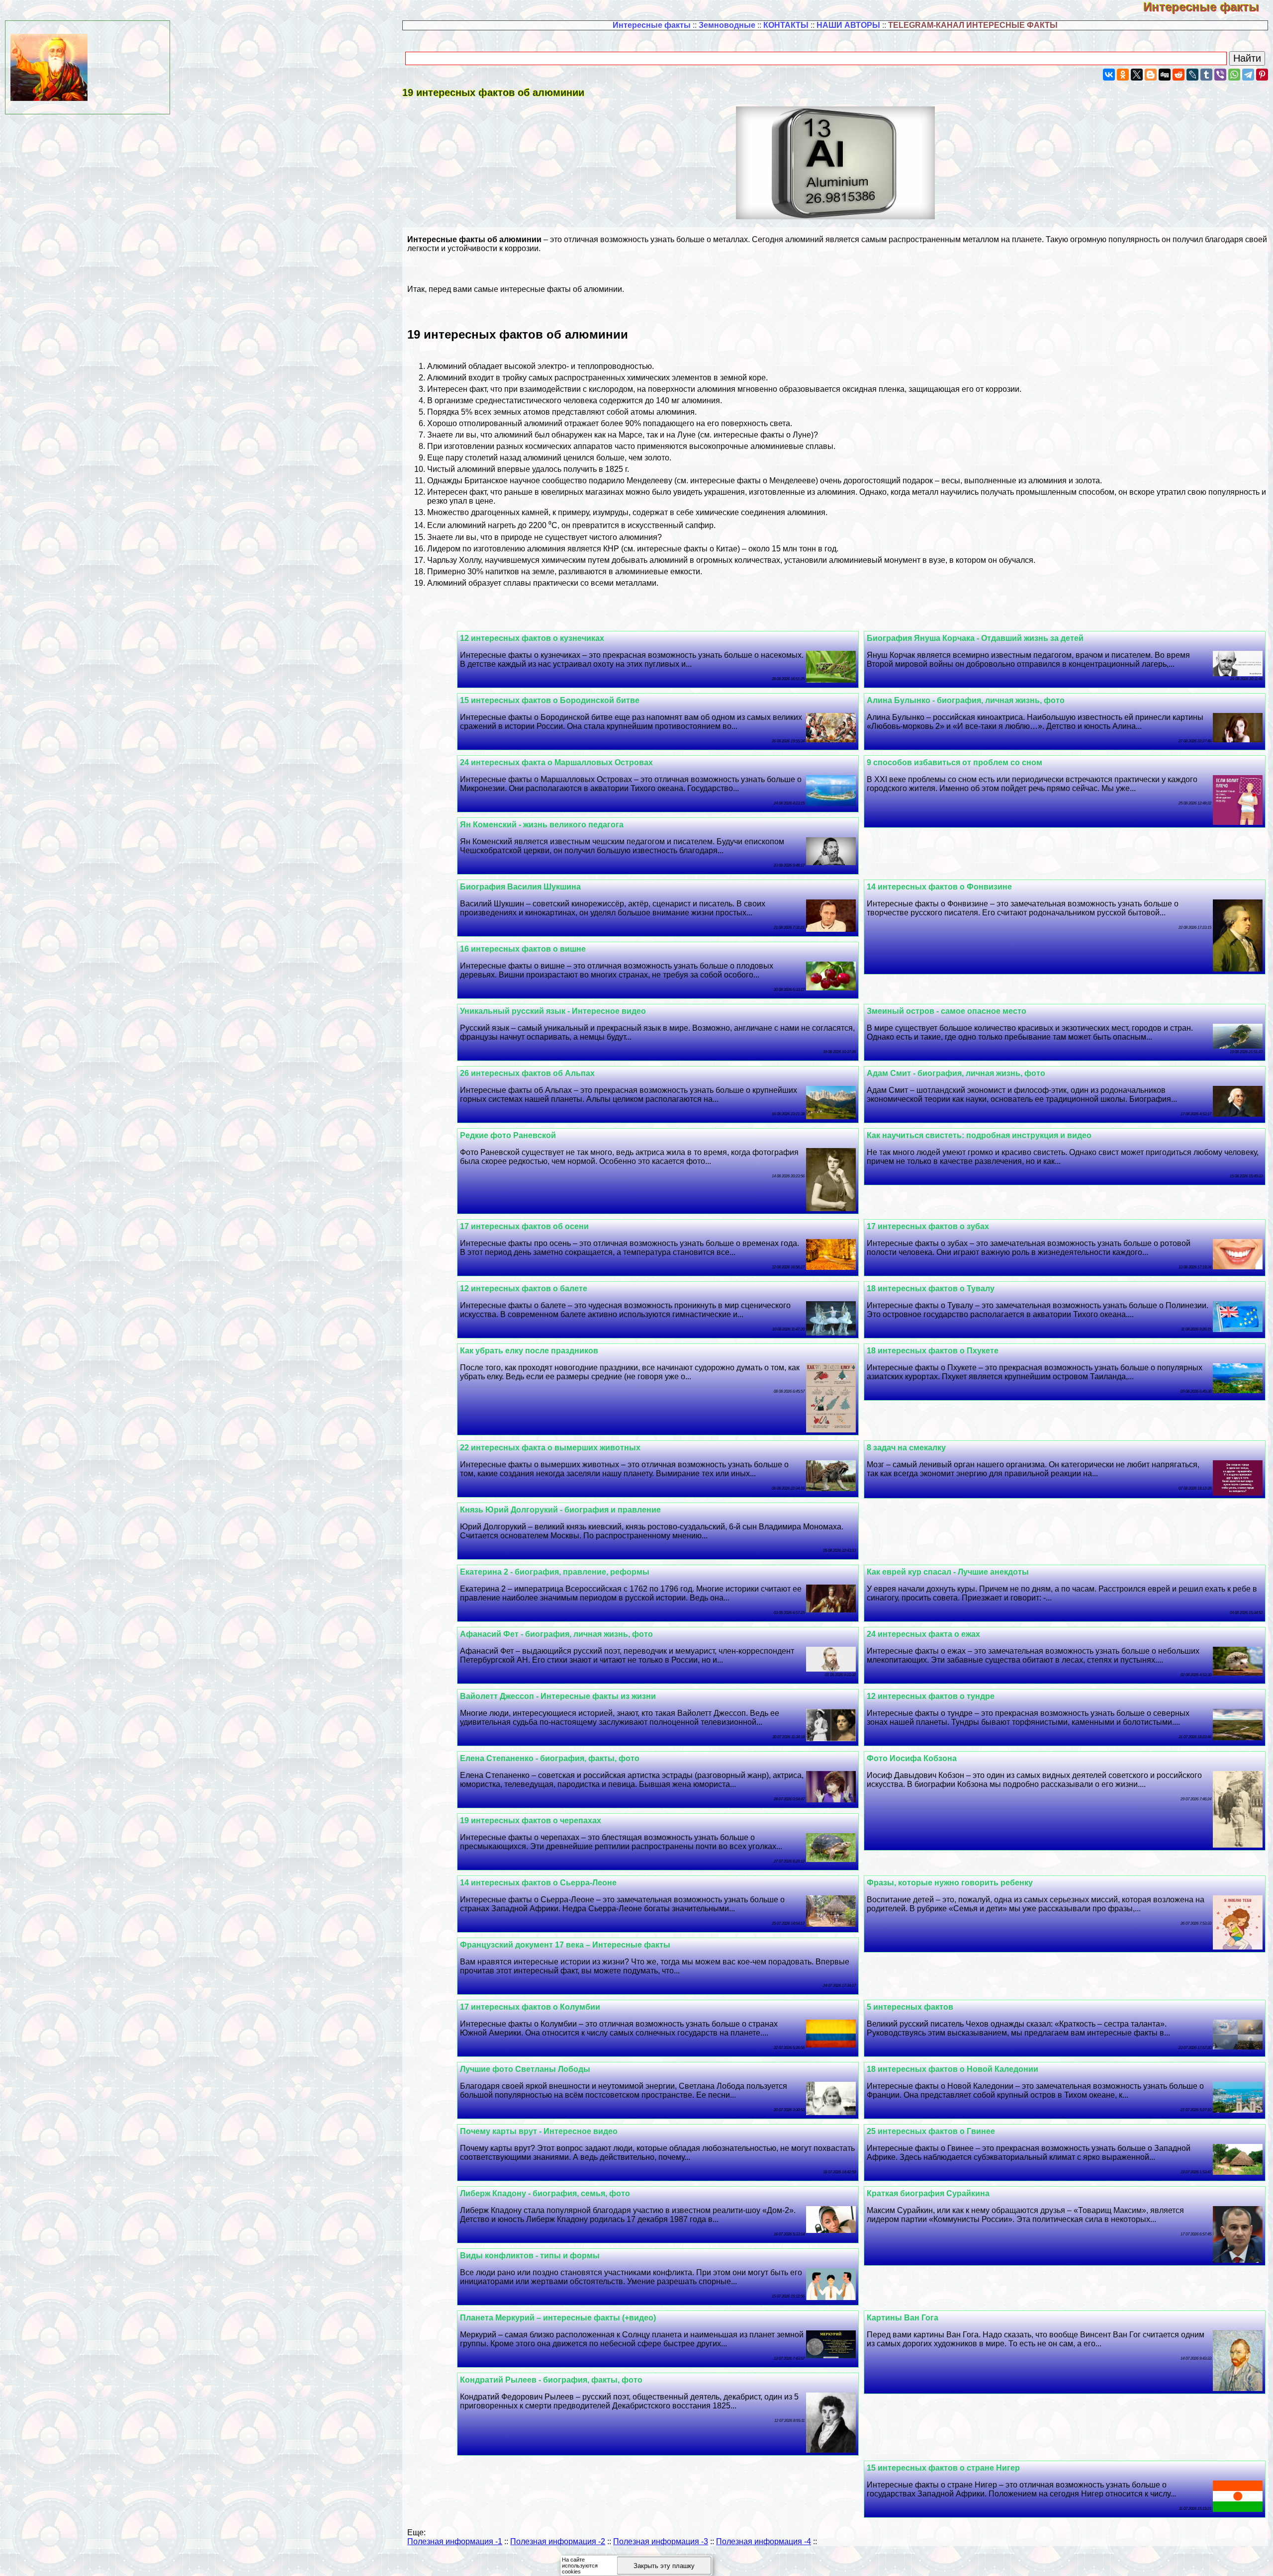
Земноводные (727, 25)
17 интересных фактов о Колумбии (530, 2007)
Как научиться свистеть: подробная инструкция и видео (979, 1135)
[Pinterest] (1262, 75)
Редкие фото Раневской (508, 1135)
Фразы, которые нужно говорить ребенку (950, 1883)
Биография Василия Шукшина (520, 887)
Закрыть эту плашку (664, 2566)
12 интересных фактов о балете (524, 1288)
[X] (1137, 75)
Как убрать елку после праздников (529, 1351)
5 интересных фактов (910, 2007)
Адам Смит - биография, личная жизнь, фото (956, 1073)
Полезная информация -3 (661, 2541)
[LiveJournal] (1192, 75)
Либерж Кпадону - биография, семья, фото (545, 2193)
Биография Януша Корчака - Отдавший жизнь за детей (975, 638)
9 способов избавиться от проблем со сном (955, 762)
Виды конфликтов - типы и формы (530, 2256)
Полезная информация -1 (455, 2541)
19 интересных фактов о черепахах (531, 1821)
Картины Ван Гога (903, 2318)
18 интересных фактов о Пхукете (933, 1351)
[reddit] (1179, 75)
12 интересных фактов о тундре (931, 1696)
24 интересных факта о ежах (923, 1634)
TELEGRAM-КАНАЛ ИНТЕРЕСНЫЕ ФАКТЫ (973, 25)
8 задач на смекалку (906, 1448)
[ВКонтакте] (1109, 75)
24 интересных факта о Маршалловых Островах (556, 762)
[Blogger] (1151, 75)
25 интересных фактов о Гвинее (931, 2131)
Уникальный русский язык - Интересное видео (553, 1011)
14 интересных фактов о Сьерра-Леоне (538, 1883)
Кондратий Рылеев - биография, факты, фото (551, 2380)
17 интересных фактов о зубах (928, 1226)
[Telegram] (1248, 75)
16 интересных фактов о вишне (523, 949)
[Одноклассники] (1123, 75)
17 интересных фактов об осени (524, 1226)
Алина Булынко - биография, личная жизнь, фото (966, 700)
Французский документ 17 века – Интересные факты (565, 1945)
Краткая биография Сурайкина (928, 2193)
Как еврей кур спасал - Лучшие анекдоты (948, 1572)
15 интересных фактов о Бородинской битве (550, 700)
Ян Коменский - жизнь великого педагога (542, 825)
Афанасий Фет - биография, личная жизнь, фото (556, 1634)
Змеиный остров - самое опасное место (947, 1011)
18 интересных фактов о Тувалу (931, 1288)
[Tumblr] (1206, 75)
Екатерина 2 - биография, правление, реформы (555, 1572)
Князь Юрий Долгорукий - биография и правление (560, 1510)
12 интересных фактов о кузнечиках (532, 638)
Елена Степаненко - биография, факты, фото (550, 1758)
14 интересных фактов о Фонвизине (939, 887)
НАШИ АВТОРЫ (848, 25)
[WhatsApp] (1234, 75)
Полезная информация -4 (764, 2541)
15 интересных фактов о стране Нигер (943, 2468)
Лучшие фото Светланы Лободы (525, 2069)
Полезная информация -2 (558, 2541)
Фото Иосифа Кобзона (912, 1758)
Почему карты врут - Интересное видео (539, 2131)
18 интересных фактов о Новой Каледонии (953, 2069)
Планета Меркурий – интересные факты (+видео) (558, 2318)
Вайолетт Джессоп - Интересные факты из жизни (558, 1696)
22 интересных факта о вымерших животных (550, 1448)
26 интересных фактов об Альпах (527, 1073)
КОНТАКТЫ (786, 25)
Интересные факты (1208, 7)
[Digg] (1165, 75)
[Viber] (1220, 75)
